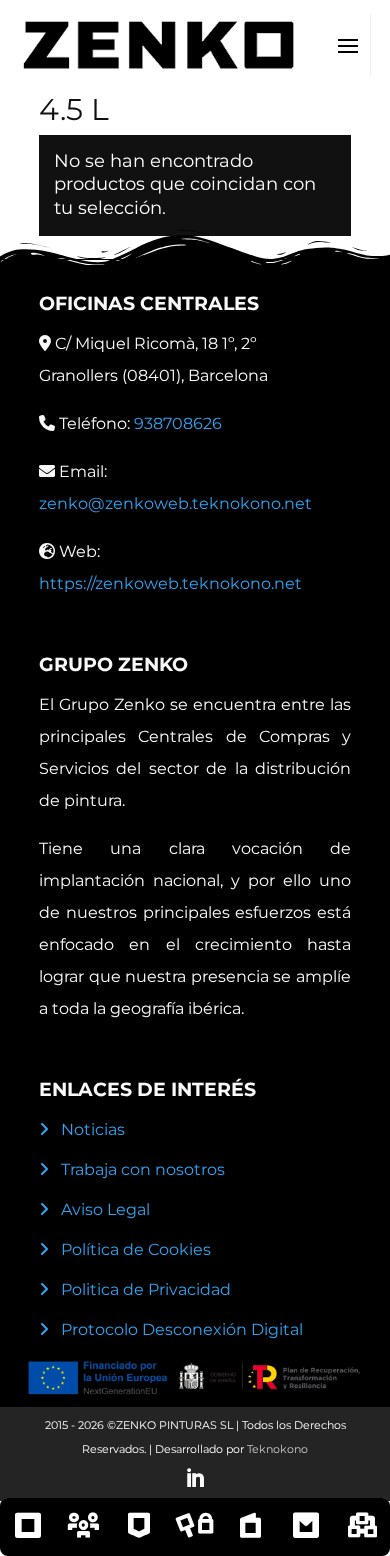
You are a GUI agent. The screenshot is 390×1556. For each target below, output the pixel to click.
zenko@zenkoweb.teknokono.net (175, 503)
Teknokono (277, 1449)
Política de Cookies (136, 1249)
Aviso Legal (105, 1209)
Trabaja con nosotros (143, 1169)
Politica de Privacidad (146, 1289)
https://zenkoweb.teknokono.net (170, 583)
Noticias (93, 1129)
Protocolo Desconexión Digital (182, 1329)
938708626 (178, 423)
